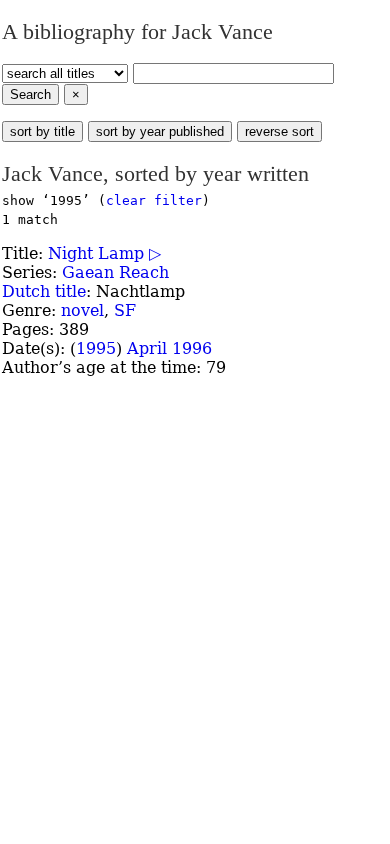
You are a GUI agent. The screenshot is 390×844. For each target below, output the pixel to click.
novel (82, 310)
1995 (96, 348)
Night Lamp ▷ (104, 253)
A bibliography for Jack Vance (137, 31)
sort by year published (160, 131)
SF (125, 310)
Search (30, 94)
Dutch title (44, 291)
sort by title (42, 131)
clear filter (154, 200)
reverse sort (279, 131)
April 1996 (169, 348)
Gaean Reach (115, 272)
